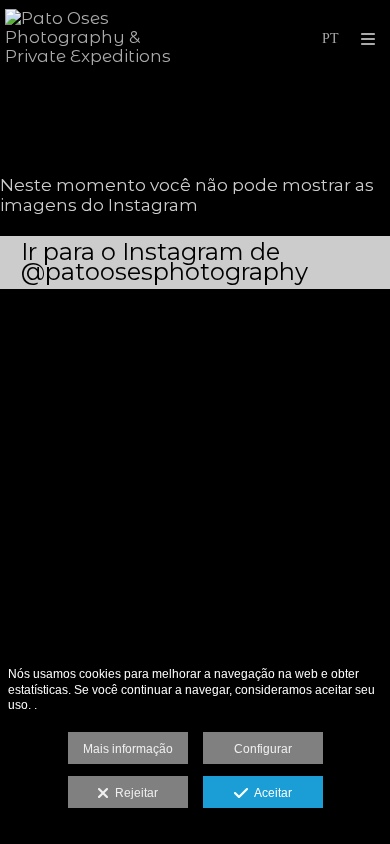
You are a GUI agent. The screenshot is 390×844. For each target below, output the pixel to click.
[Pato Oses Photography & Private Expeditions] (100, 37)
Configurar (263, 749)
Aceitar (270, 793)
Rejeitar (133, 793)
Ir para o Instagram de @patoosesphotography (164, 261)
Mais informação (128, 749)
